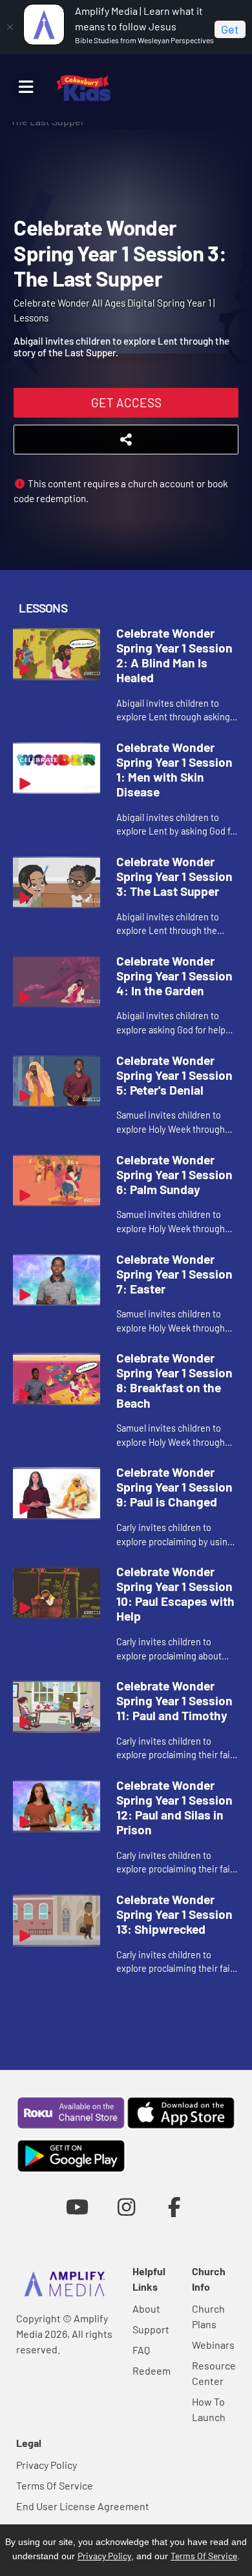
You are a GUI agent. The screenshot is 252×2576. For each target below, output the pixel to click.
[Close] (10, 27)
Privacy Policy (47, 2465)
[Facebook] (175, 2206)
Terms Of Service (55, 2485)
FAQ (141, 2350)
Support (151, 2329)
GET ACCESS (126, 402)
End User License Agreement (83, 2506)
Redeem (152, 2370)
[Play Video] (57, 654)
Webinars (213, 2345)
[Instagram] (126, 2206)
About (146, 2308)
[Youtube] (77, 2206)
